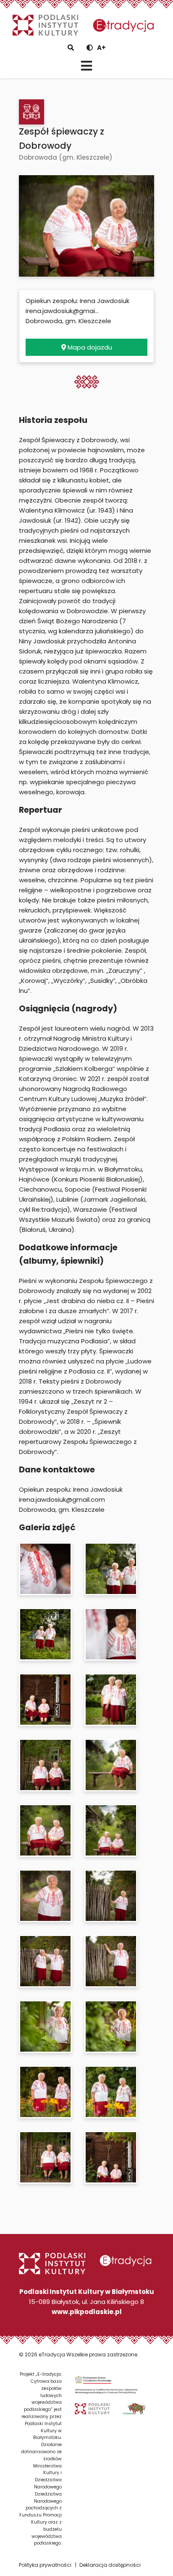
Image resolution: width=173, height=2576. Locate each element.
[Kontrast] (90, 48)
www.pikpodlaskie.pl (87, 2312)
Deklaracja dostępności (110, 2565)
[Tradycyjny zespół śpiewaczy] (31, 112)
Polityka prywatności (45, 2565)
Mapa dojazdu (89, 347)
